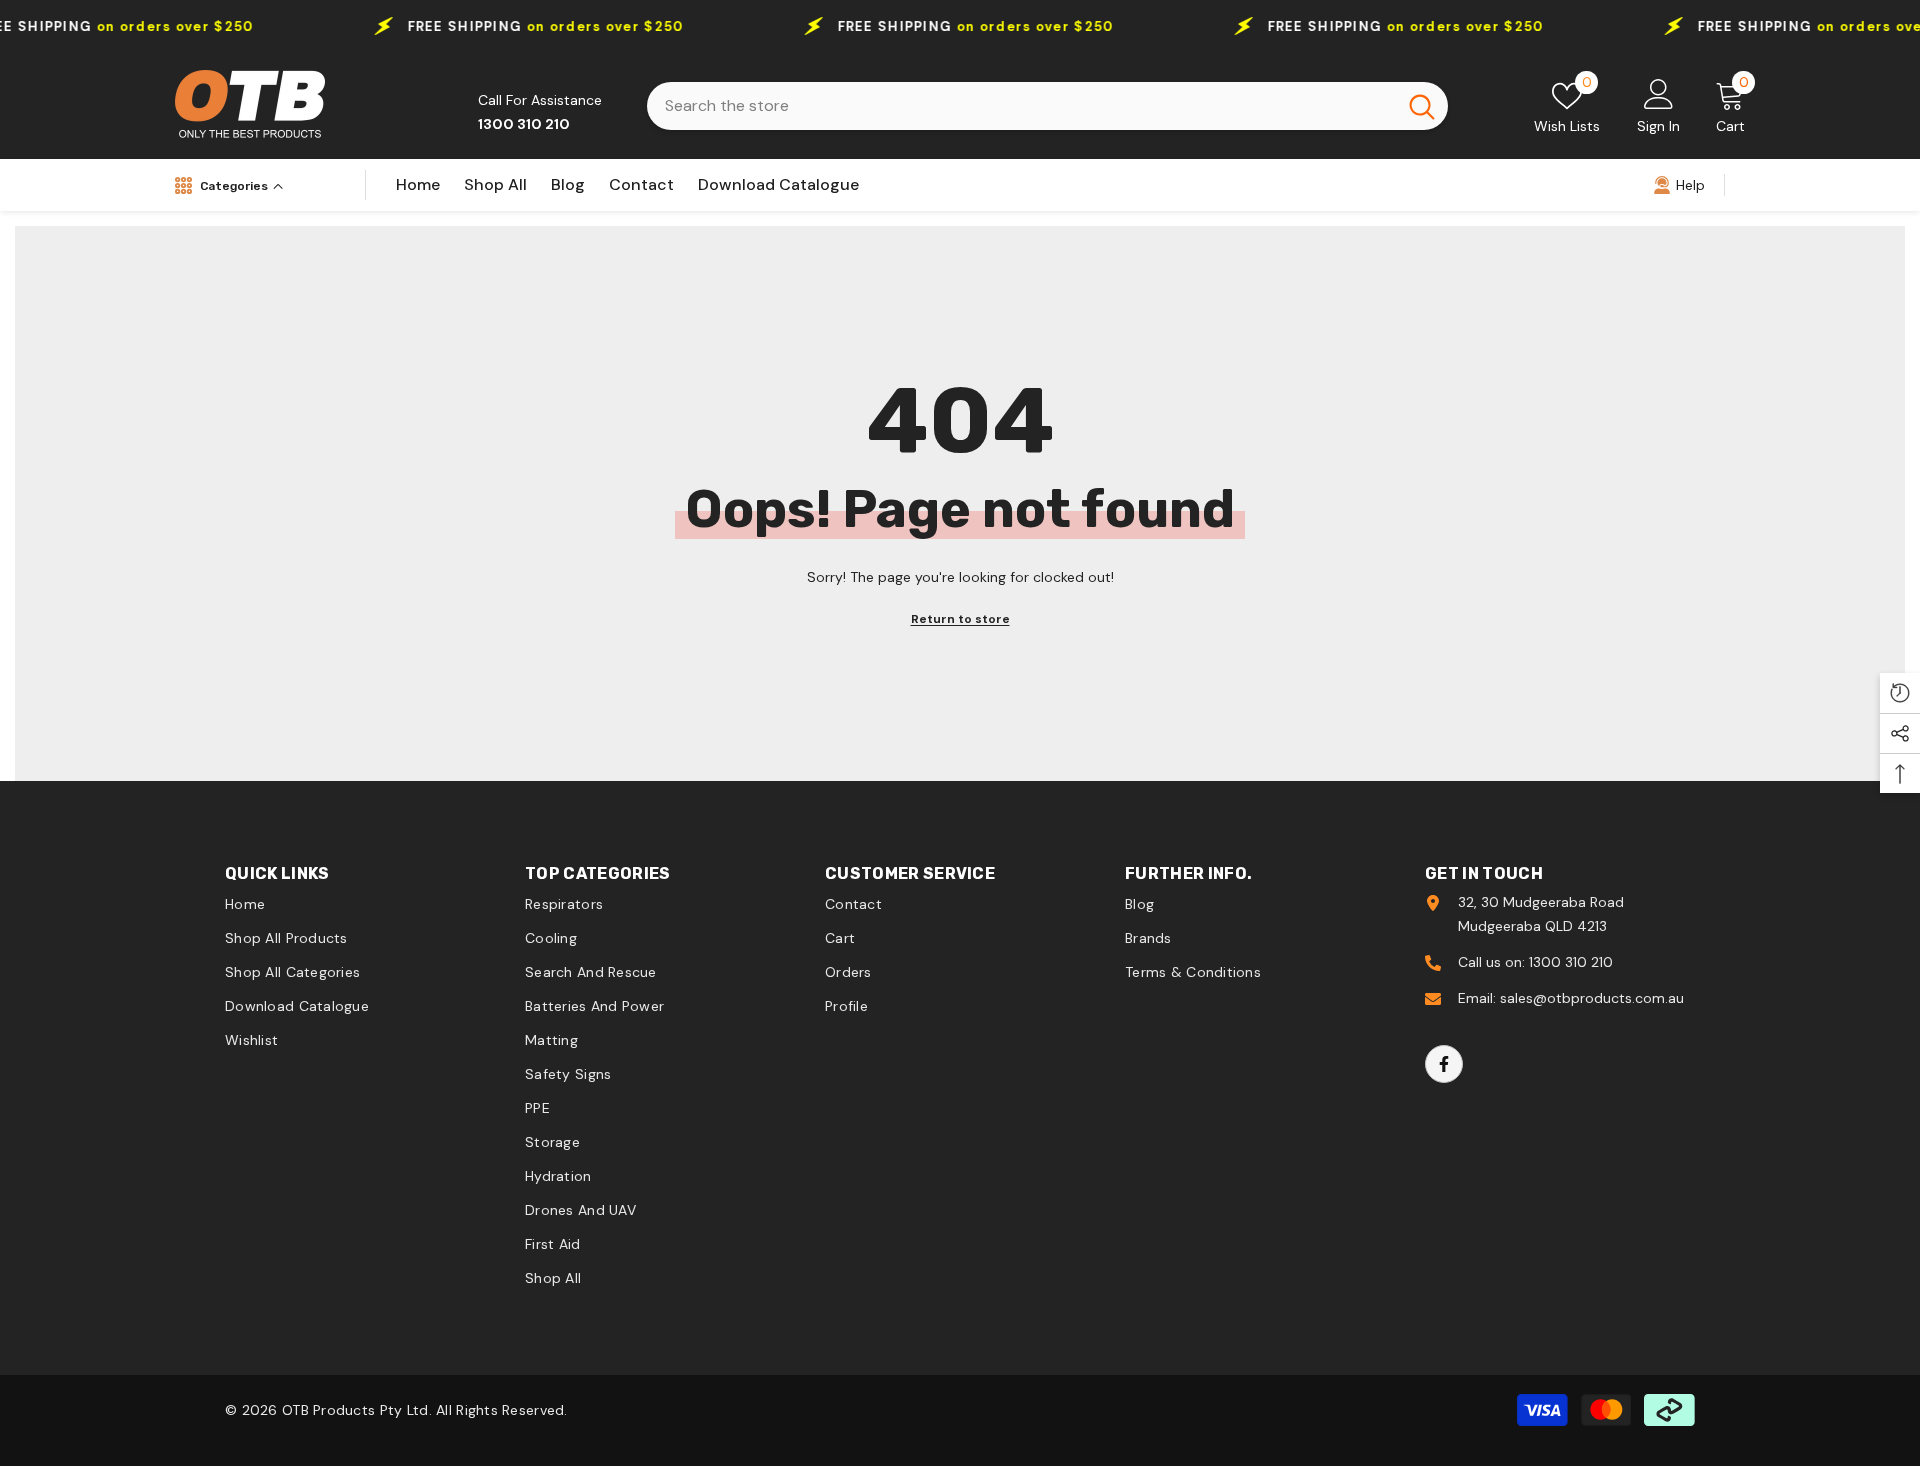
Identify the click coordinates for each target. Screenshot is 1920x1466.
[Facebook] (1444, 1064)
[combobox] (1021, 106)
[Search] (1047, 106)
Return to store (960, 619)
